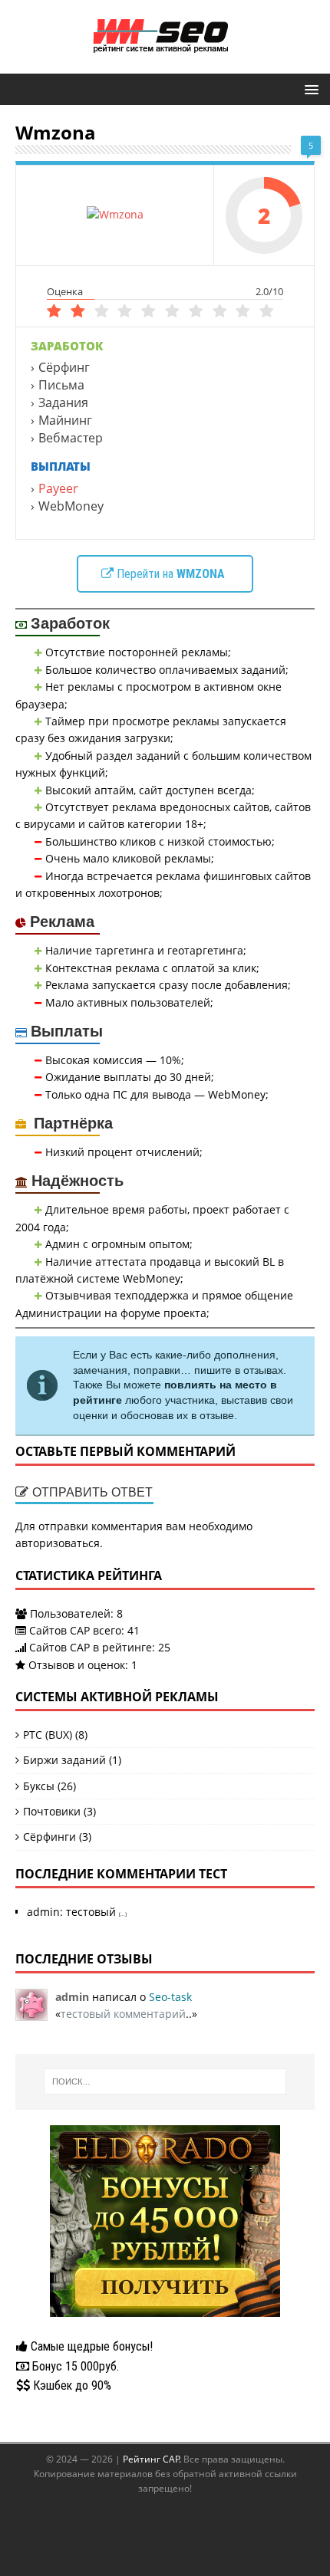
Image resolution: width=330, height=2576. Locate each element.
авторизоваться (58, 1543)
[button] (309, 89)
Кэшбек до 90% (71, 2385)
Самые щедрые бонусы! (90, 2346)
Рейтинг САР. (153, 2459)
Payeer (58, 488)
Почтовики (52, 1811)
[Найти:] (165, 2081)
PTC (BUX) (48, 1735)
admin (43, 1912)
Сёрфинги (49, 1837)
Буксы (39, 1786)
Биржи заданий (64, 1760)
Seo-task (170, 1997)
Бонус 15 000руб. (74, 2366)
